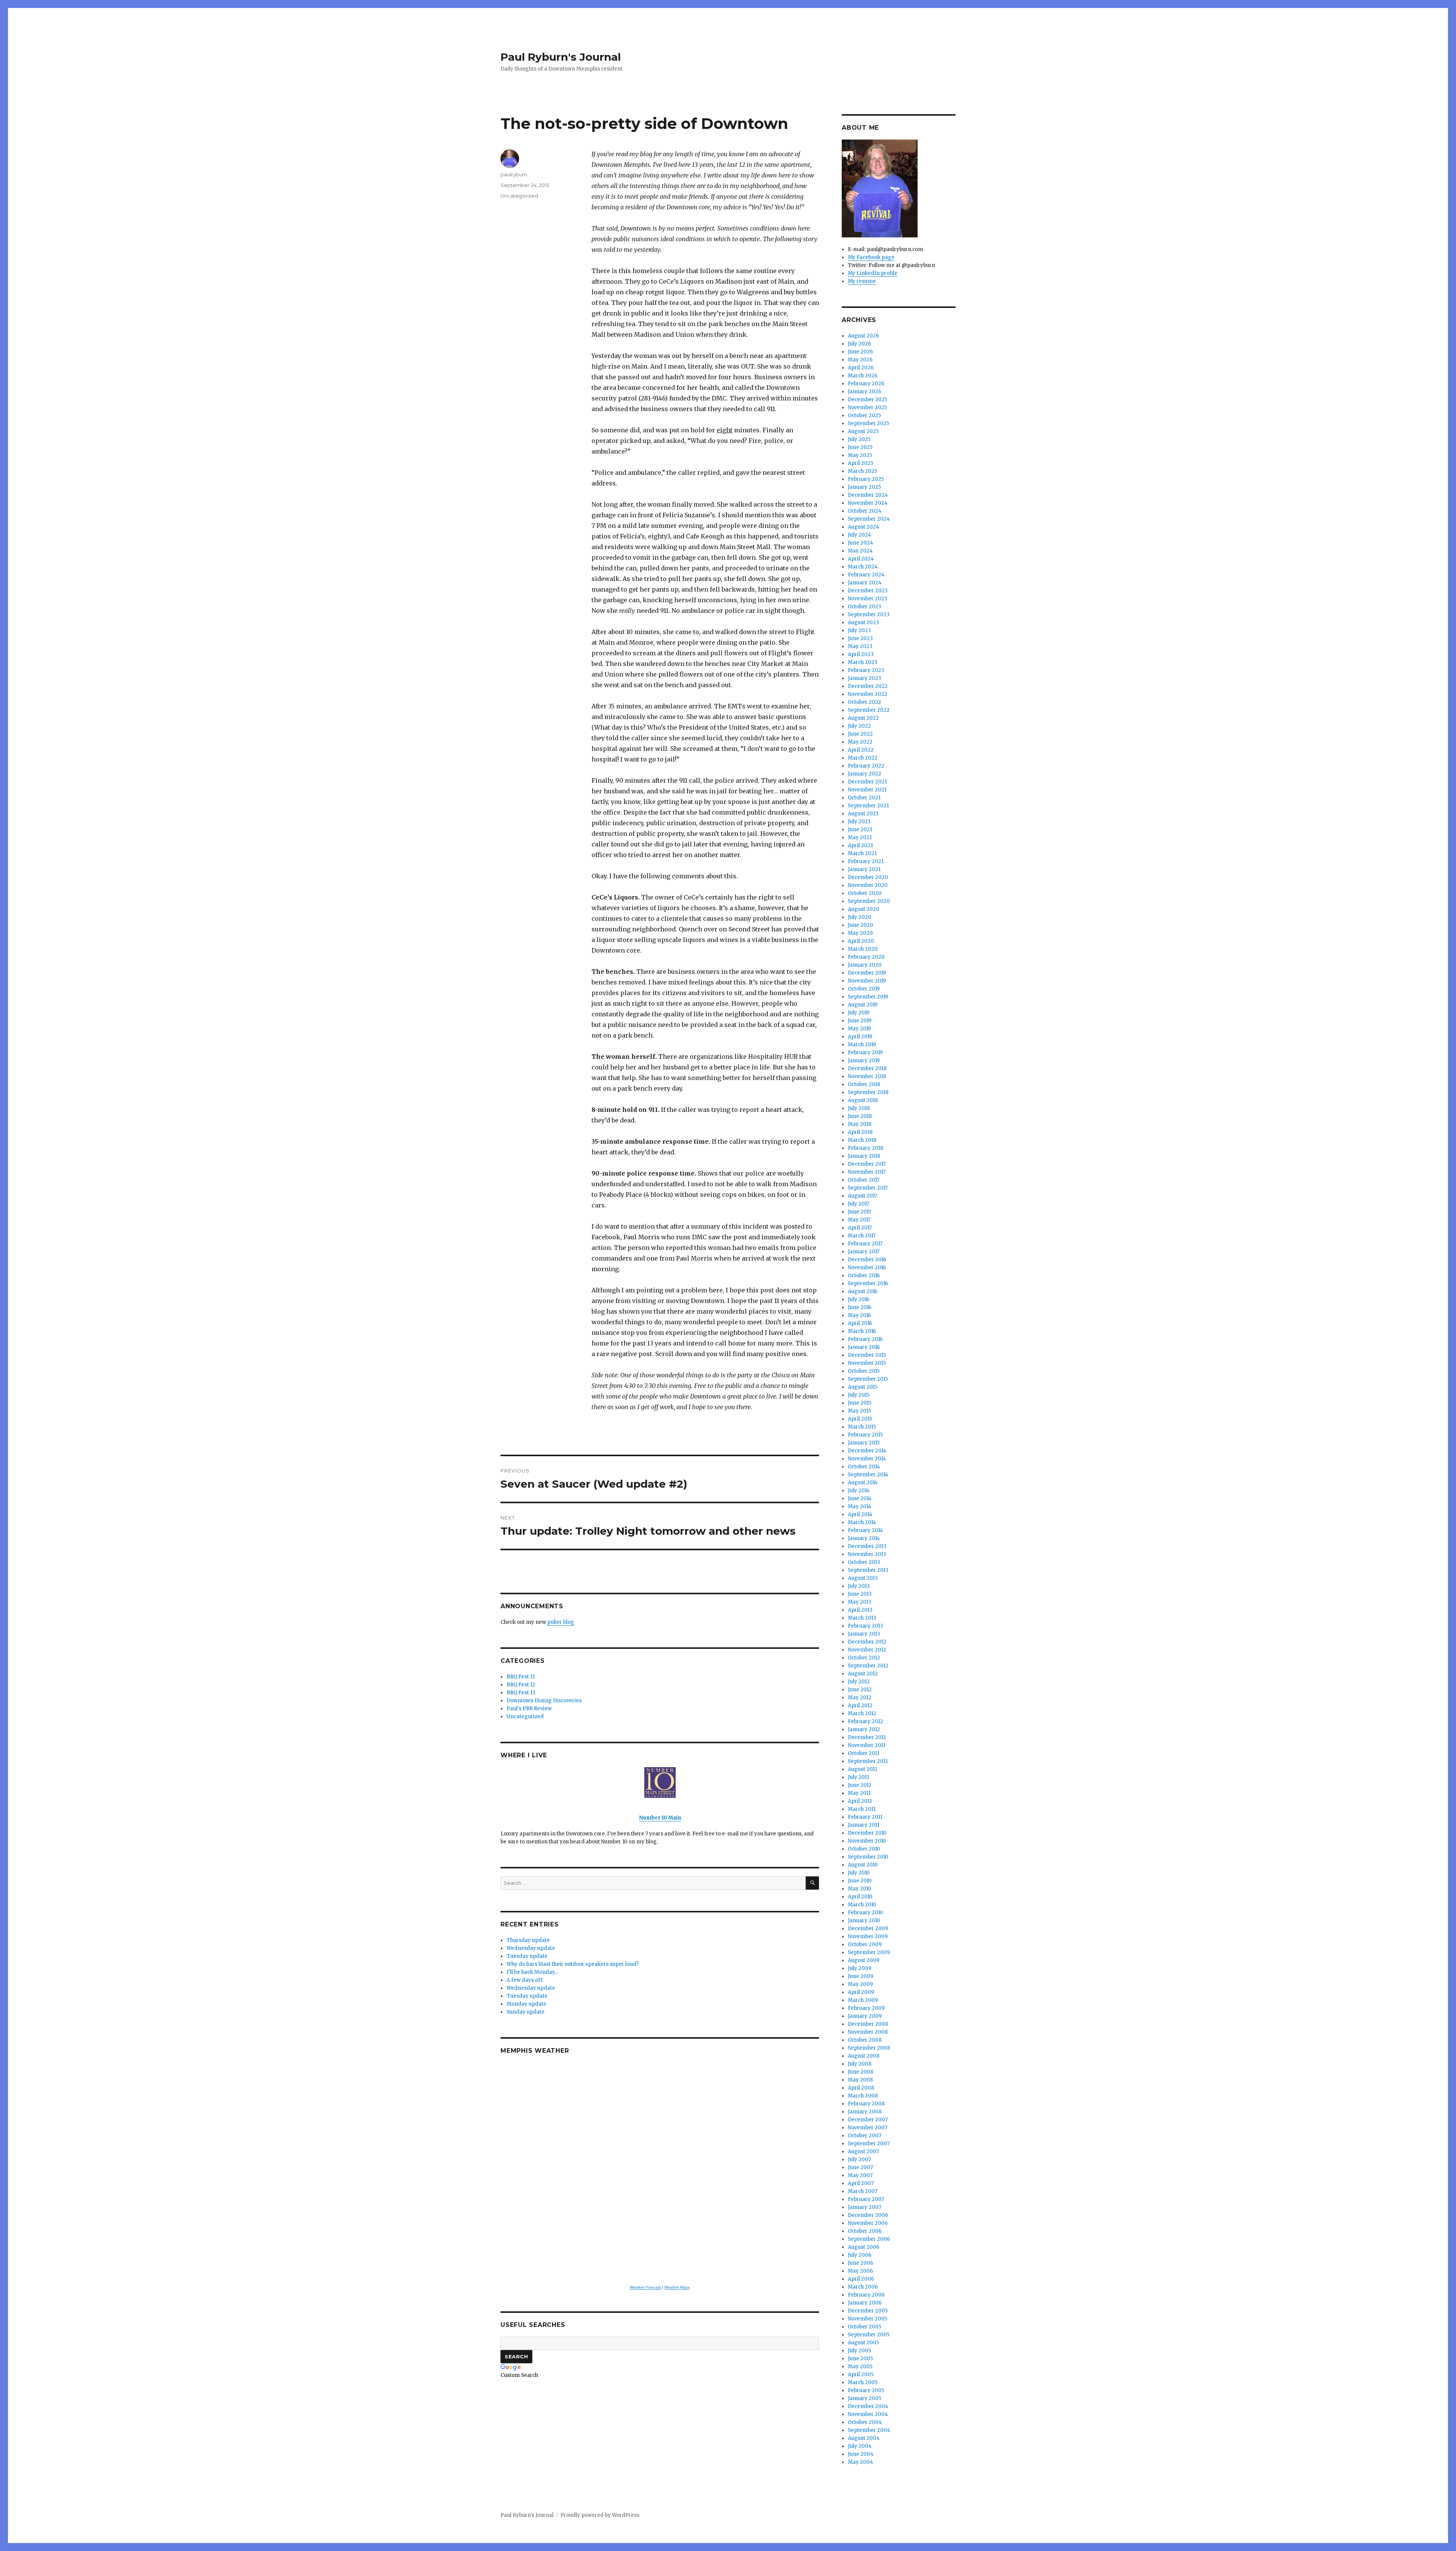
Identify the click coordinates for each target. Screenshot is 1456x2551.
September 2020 (869, 901)
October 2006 (865, 2231)
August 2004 (864, 2438)
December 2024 (868, 495)
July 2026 (859, 344)
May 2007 (860, 2175)
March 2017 (862, 1236)
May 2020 (860, 933)
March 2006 (863, 2287)
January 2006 (865, 2303)
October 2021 (864, 798)
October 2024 (865, 511)
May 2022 (860, 742)
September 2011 (868, 1761)
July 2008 (860, 2064)
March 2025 (862, 471)
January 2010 (864, 1921)
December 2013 (867, 1546)
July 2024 (860, 535)
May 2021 (860, 838)
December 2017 (867, 1164)
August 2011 (862, 1769)
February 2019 (865, 1053)
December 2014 (867, 1451)
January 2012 (864, 1729)
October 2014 (864, 1467)
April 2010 (860, 1897)
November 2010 (867, 1841)
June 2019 (860, 1021)
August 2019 (863, 1005)
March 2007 (863, 2191)
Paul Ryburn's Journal (561, 57)
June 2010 (860, 1881)
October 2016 (864, 1275)
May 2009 (860, 1984)
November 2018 (867, 1076)
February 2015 (865, 1435)
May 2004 (861, 2462)
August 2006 (864, 2247)
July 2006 (860, 2255)
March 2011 (862, 1809)
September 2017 (868, 1188)
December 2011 (867, 1737)
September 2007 (869, 2144)
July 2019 (859, 1013)
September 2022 (869, 710)
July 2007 (859, 2159)
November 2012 (867, 1650)
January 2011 (864, 1825)
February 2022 (866, 766)
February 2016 (865, 1339)
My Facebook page (871, 257)
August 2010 (863, 1865)
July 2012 (859, 1682)
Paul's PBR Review (529, 1709)
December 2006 (868, 2215)
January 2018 (864, 1156)
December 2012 (867, 1642)
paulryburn (514, 174)
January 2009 (865, 2016)
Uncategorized (519, 196)
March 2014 (862, 1522)
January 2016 (864, 1347)
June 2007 (860, 2167)
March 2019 (862, 1045)
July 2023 (859, 630)
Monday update (526, 2004)
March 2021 (862, 853)
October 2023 (864, 607)
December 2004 (868, 2406)
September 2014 (868, 1475)
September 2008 (869, 2048)
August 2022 (863, 718)
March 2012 (862, 1713)
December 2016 (867, 1260)
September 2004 (869, 2430)
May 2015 (859, 1411)
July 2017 (858, 1204)
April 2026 (861, 368)
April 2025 (861, 463)
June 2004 (861, 2454)
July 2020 (860, 917)
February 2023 (866, 670)
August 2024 (864, 527)
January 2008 (865, 2112)
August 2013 (863, 1578)
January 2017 (864, 1252)
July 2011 (858, 1777)
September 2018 (868, 1092)
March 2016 (862, 1331)
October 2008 (865, 2040)
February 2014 (865, 1530)
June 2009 (861, 1976)
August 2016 (863, 1291)
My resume (862, 281)
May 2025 (860, 455)
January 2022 (864, 774)
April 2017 (860, 1228)
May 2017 (859, 1220)
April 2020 (861, 941)
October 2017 (864, 1180)
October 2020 (865, 893)
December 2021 (867, 782)
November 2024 (868, 503)
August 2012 (863, 1674)
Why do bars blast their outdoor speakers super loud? (573, 1964)
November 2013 (867, 1554)
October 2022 (864, 702)
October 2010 (864, 1849)
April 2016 (860, 1323)
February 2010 (865, 1913)
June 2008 (861, 2072)
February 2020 (866, 957)
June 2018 (860, 1116)
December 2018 (867, 1068)
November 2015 (867, 1363)
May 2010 (860, 1889)
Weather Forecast (645, 2287)
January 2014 (864, 1538)
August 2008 (864, 2056)
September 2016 (868, 1283)
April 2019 (860, 1037)
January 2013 (864, 1634)
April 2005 (861, 2374)
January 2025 (864, 487)
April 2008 (861, 2088)
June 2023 (860, 638)
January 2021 (864, 869)
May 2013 (860, 1602)
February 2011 (865, 1817)
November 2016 (867, 1268)
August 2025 (863, 431)
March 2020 (863, 949)
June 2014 (860, 1498)
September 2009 (869, 1952)
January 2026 (864, 392)
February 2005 (866, 2390)
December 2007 (868, 2120)
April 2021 (860, 845)
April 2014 (860, 1514)
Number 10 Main (660, 1818)
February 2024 (866, 575)
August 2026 (863, 336)
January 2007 (864, 2207)
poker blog (561, 1622)
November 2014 (867, 1459)
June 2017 (859, 1212)
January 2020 (865, 965)
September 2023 (869, 615)
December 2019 (867, 973)
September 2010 (868, 1857)
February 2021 (866, 861)
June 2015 (860, 1403)
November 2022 (868, 694)
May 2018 (860, 1124)
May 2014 (860, 1506)
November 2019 (867, 981)
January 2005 (864, 2398)
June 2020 (861, 925)
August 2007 (863, 2151)
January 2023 (864, 678)
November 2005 (868, 2319)
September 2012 (868, 1666)
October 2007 (864, 2136)
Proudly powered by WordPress (600, 2515)
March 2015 (862, 1427)
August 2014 (863, 1483)
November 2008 (868, 2032)
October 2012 (864, 1658)
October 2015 (864, 1371)
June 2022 (860, 734)
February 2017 (865, 1244)
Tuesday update (527, 1956)
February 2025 (866, 479)
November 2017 (867, 1172)
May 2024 (860, 551)
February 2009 (866, 2008)
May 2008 (860, 2080)
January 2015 (864, 1443)
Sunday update (526, 2012)
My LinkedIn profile (873, 273)
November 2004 (868, 2414)
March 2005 (863, 2382)
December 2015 (867, 1355)
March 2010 (862, 1905)
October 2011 (864, 1753)
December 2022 (868, 686)
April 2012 (860, 1706)
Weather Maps (677, 2287)
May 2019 (859, 1029)
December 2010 (867, 1833)
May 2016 (859, 1315)
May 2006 (860, 2271)
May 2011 (859, 1793)
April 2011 (860, 1801)
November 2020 (868, 885)
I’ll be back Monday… (532, 1972)
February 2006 (866, 2295)
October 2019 (864, 989)
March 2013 (862, 1618)
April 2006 (861, 2279)
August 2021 (863, 814)
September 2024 (869, 519)
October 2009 (865, 1944)
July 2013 (859, 1586)
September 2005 (869, 2335)
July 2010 (859, 1873)
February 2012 (865, 1721)
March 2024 (863, 567)
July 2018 (859, 1108)
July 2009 (860, 1968)
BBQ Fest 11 (521, 1677)
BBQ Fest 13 (521, 1693)
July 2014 (859, 1491)
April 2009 (861, 1992)
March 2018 (862, 1140)
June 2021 (860, 830)
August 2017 (862, 1196)
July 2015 (859, 1395)
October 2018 (864, 1084)
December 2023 (868, 591)
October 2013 (864, 1562)
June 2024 (861, 543)
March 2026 (863, 376)
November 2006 (868, 2223)
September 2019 (868, 997)
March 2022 (863, 758)
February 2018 (865, 1148)
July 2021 (859, 822)
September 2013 (868, 1570)
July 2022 (859, 726)
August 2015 (863, 1387)
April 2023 (861, 654)
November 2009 (868, 1936)
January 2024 (865, 583)
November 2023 (868, 599)
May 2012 (860, 1698)
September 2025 (868, 423)
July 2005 (859, 2351)
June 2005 (860, 2359)
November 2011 (867, 1745)
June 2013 (860, 1594)
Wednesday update (531, 1948)
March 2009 (863, 2000)
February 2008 (866, 2104)
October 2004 (865, 2422)
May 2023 (860, 646)
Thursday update (528, 1940)
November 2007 (868, 2128)
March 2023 (863, 662)
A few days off (525, 1980)
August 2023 (863, 622)
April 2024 (861, 559)
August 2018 (863, 1100)
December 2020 (868, 877)
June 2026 (860, 352)
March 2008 (863, 2096)
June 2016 (860, 1307)
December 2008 (868, 2024)
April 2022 (861, 750)
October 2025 (864, 415)
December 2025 (868, 400)
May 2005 (860, 2367)
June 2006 (861, 2263)
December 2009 (868, 1929)
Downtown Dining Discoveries (544, 1701)
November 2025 (867, 407)
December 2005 (868, 2311)
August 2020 (864, 909)
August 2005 (863, 2343)
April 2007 (861, 2183)
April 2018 (860, 1132)
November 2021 (867, 790)
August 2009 (864, 1960)
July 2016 (859, 1299)
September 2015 (868, 1379)
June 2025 (860, 447)
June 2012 (860, 1690)
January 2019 (864, 1060)
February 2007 (866, 2199)
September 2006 (869, 2239)
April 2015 (860, 1419)
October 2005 (864, 2327)
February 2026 (866, 384)
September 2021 (868, 806)
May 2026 (860, 360)
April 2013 (860, 1610)
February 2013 (865, 1626)
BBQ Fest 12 (521, 1685)
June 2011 (859, 1785)
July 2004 (860, 2446)
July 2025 (859, 439)
